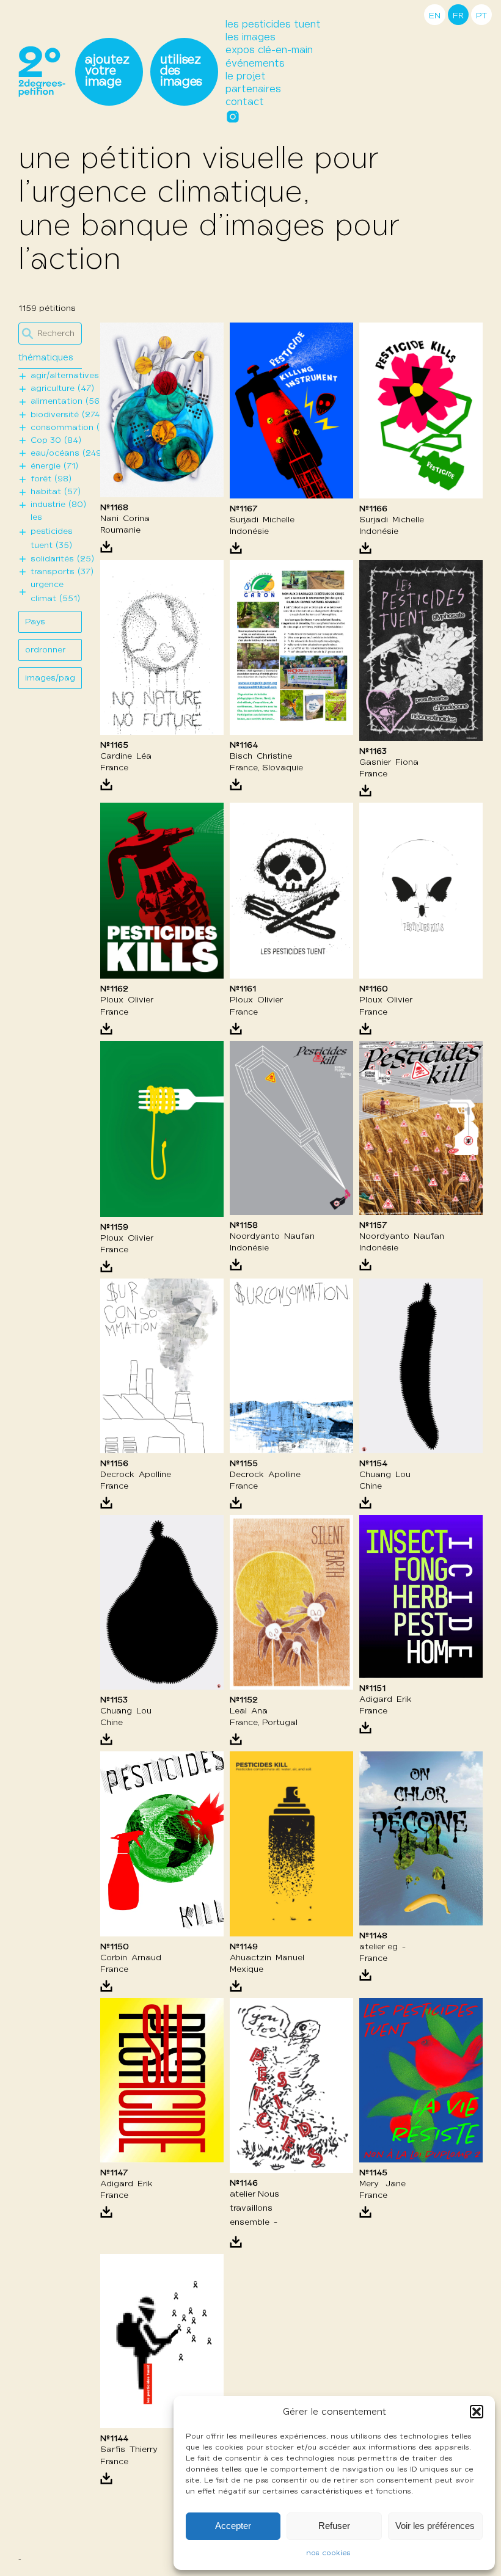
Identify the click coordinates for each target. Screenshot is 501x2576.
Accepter (233, 2526)
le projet (246, 77)
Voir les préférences (435, 2526)
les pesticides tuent (273, 25)
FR (458, 16)
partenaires (253, 89)
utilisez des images (181, 71)
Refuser (334, 2526)
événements (255, 64)
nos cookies (328, 2553)
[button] (477, 2412)
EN (435, 16)
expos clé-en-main (269, 50)
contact (245, 102)
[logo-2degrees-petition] (42, 72)
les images (250, 38)
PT (481, 16)
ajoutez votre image (107, 71)
